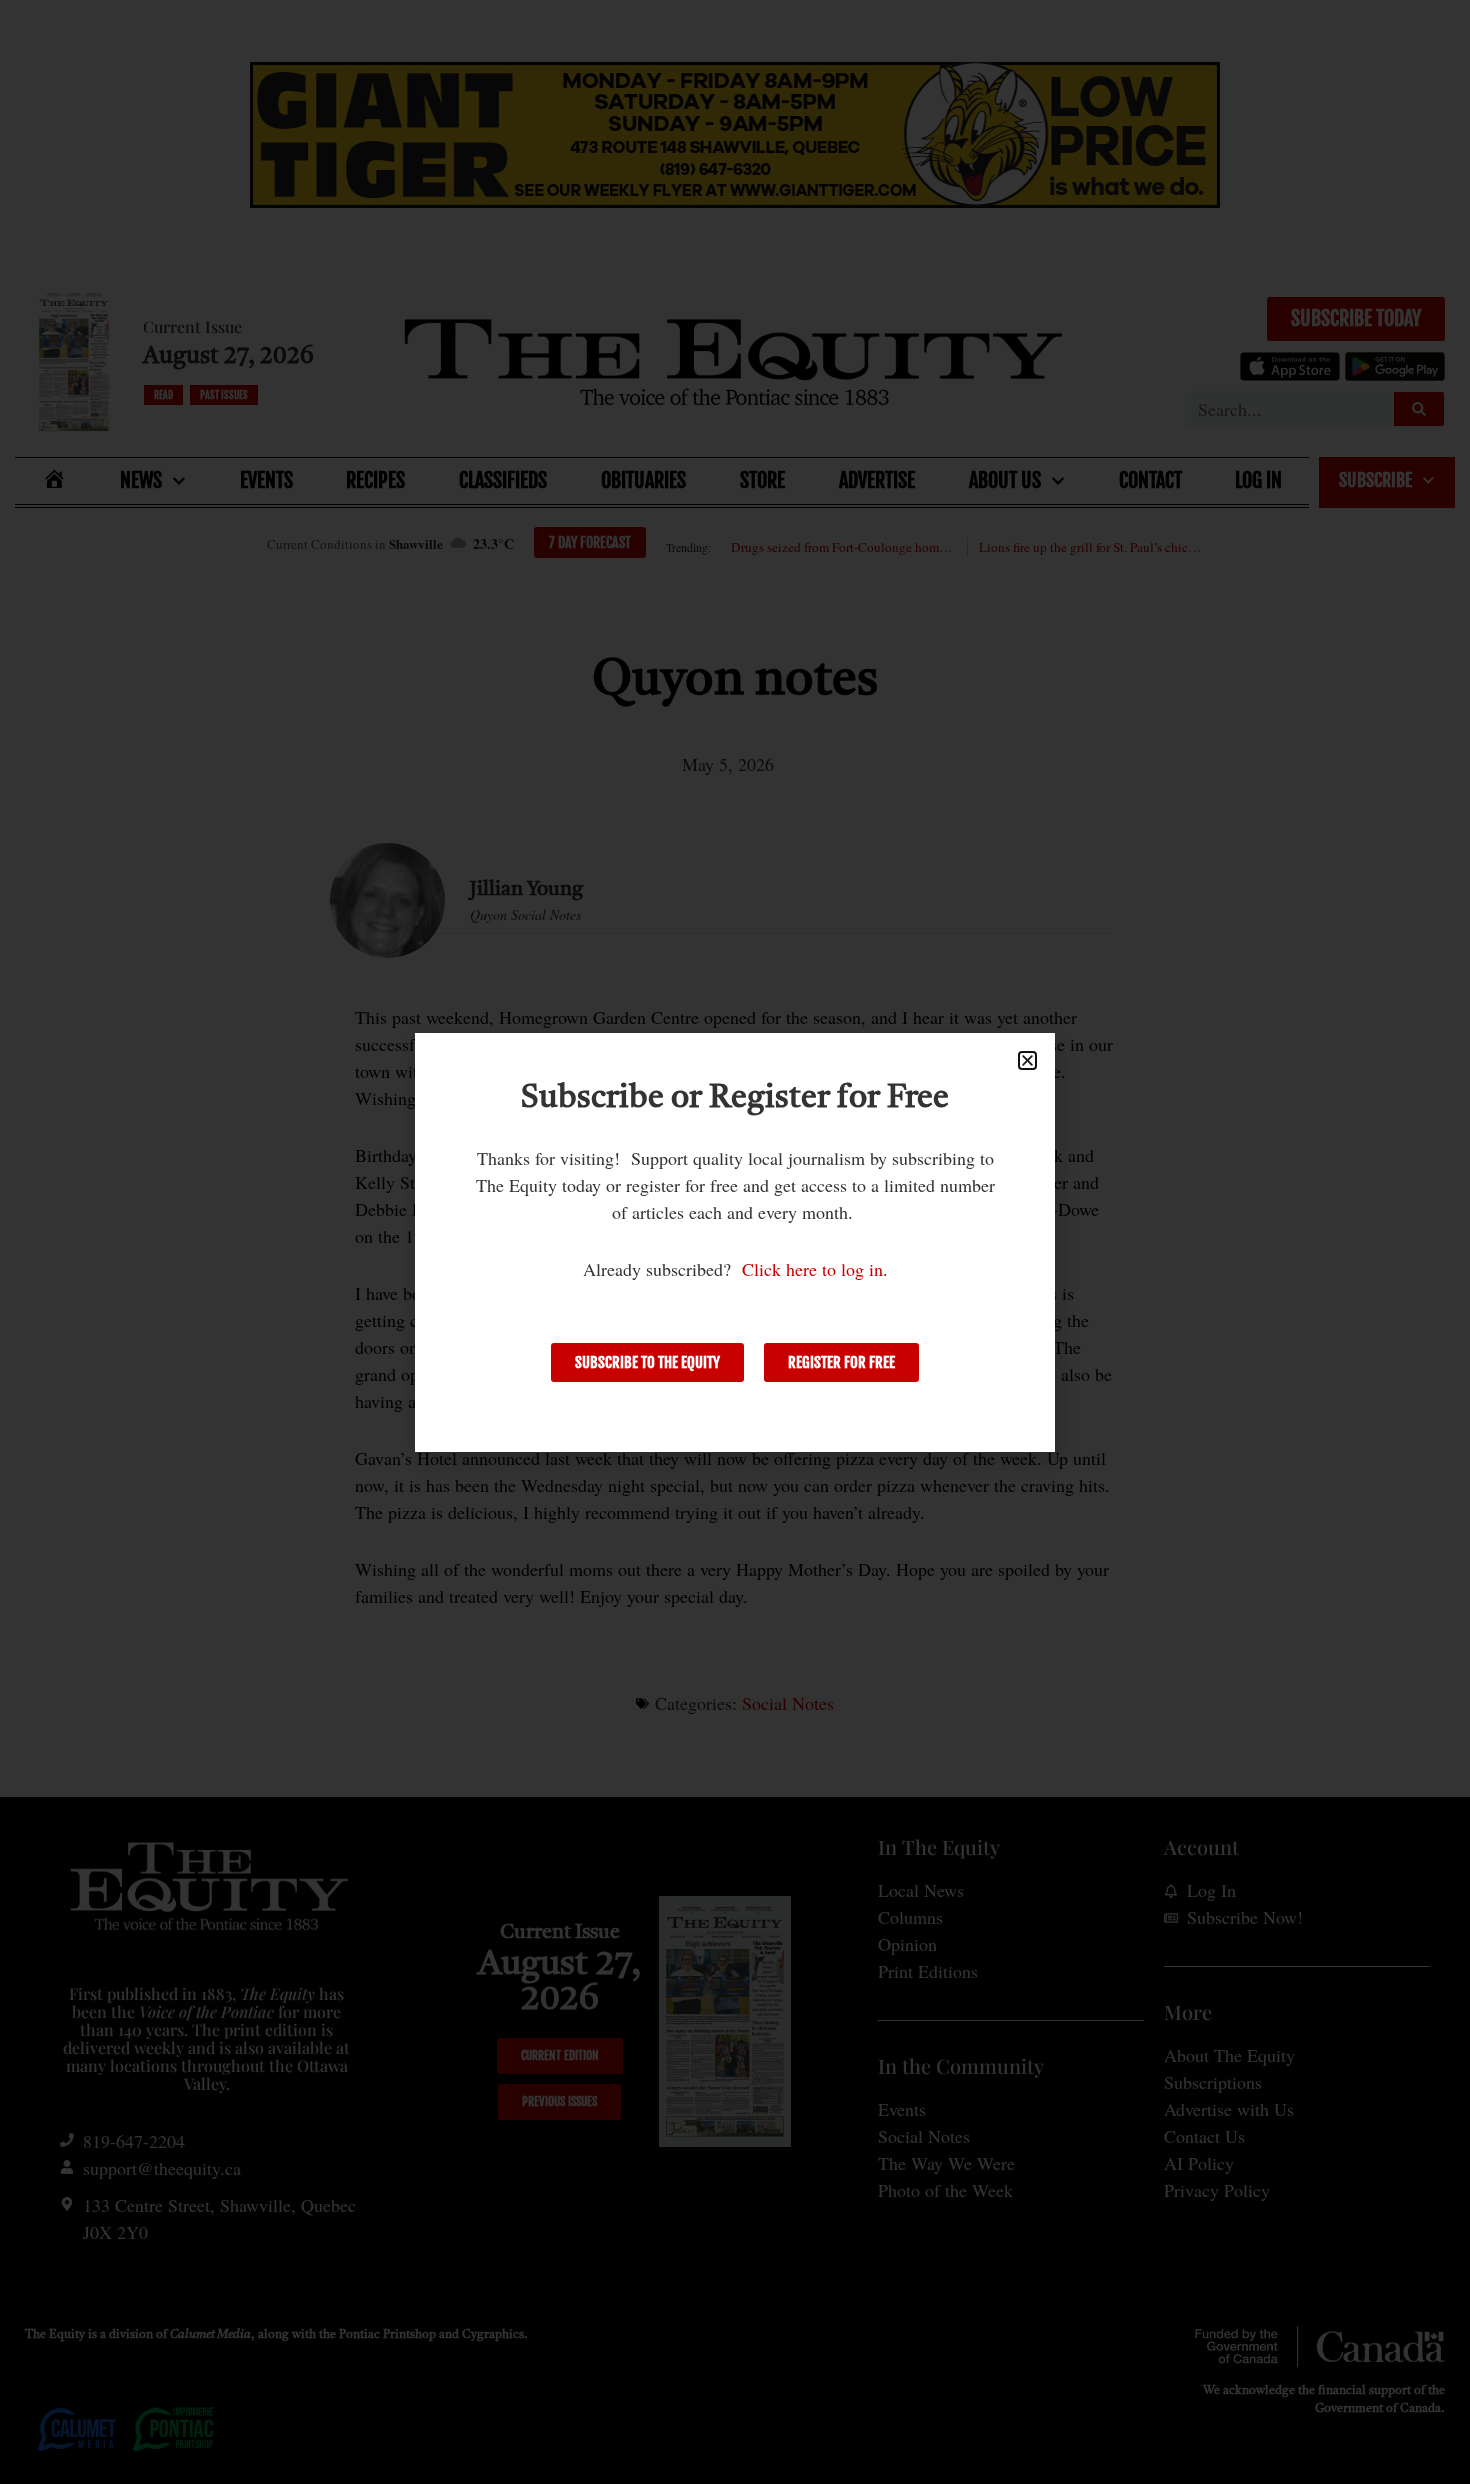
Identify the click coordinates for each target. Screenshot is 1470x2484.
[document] (735, 1242)
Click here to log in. (815, 1269)
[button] (1027, 1060)
